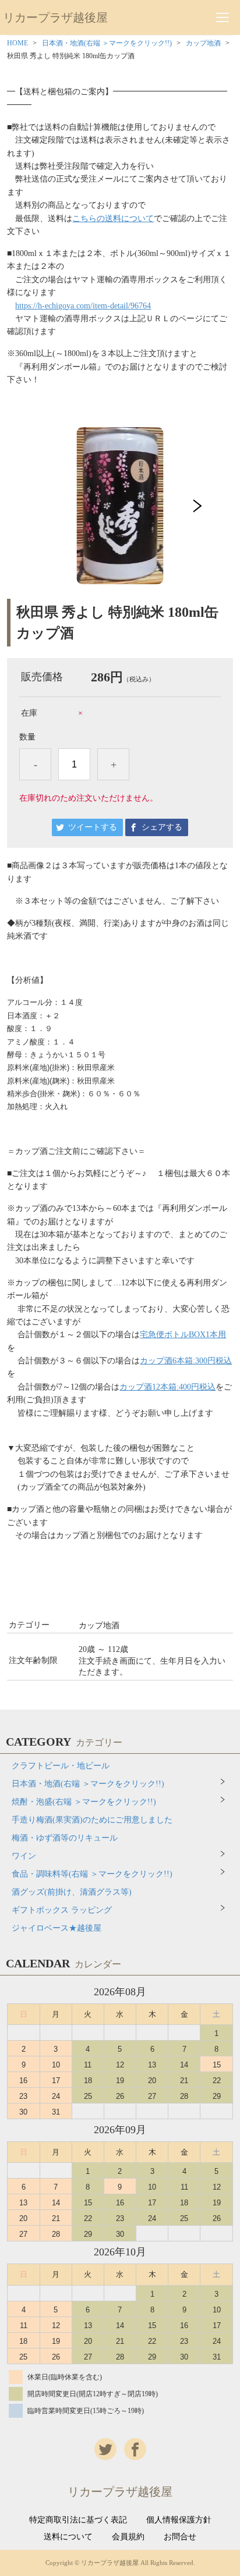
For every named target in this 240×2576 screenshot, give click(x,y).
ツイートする (93, 827)
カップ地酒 (203, 43)
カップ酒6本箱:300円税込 (186, 1361)
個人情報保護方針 (179, 2520)
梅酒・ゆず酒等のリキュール (65, 1838)
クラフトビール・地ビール (61, 1766)
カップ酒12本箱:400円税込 (167, 1387)
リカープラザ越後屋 (55, 17)
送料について (68, 2537)
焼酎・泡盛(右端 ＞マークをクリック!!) (84, 1802)
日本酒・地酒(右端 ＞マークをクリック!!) (107, 43)
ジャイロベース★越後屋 (57, 1928)
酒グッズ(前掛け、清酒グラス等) (72, 1892)
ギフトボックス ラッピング (62, 1910)
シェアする (162, 827)
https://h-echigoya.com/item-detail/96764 (83, 306)
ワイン (24, 1856)
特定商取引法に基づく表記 (78, 2520)
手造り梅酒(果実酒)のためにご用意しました (92, 1820)
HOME (17, 43)
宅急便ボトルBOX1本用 (183, 1335)
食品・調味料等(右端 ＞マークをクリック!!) (92, 1874)
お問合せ (180, 2537)
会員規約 (128, 2537)
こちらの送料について (113, 218)
